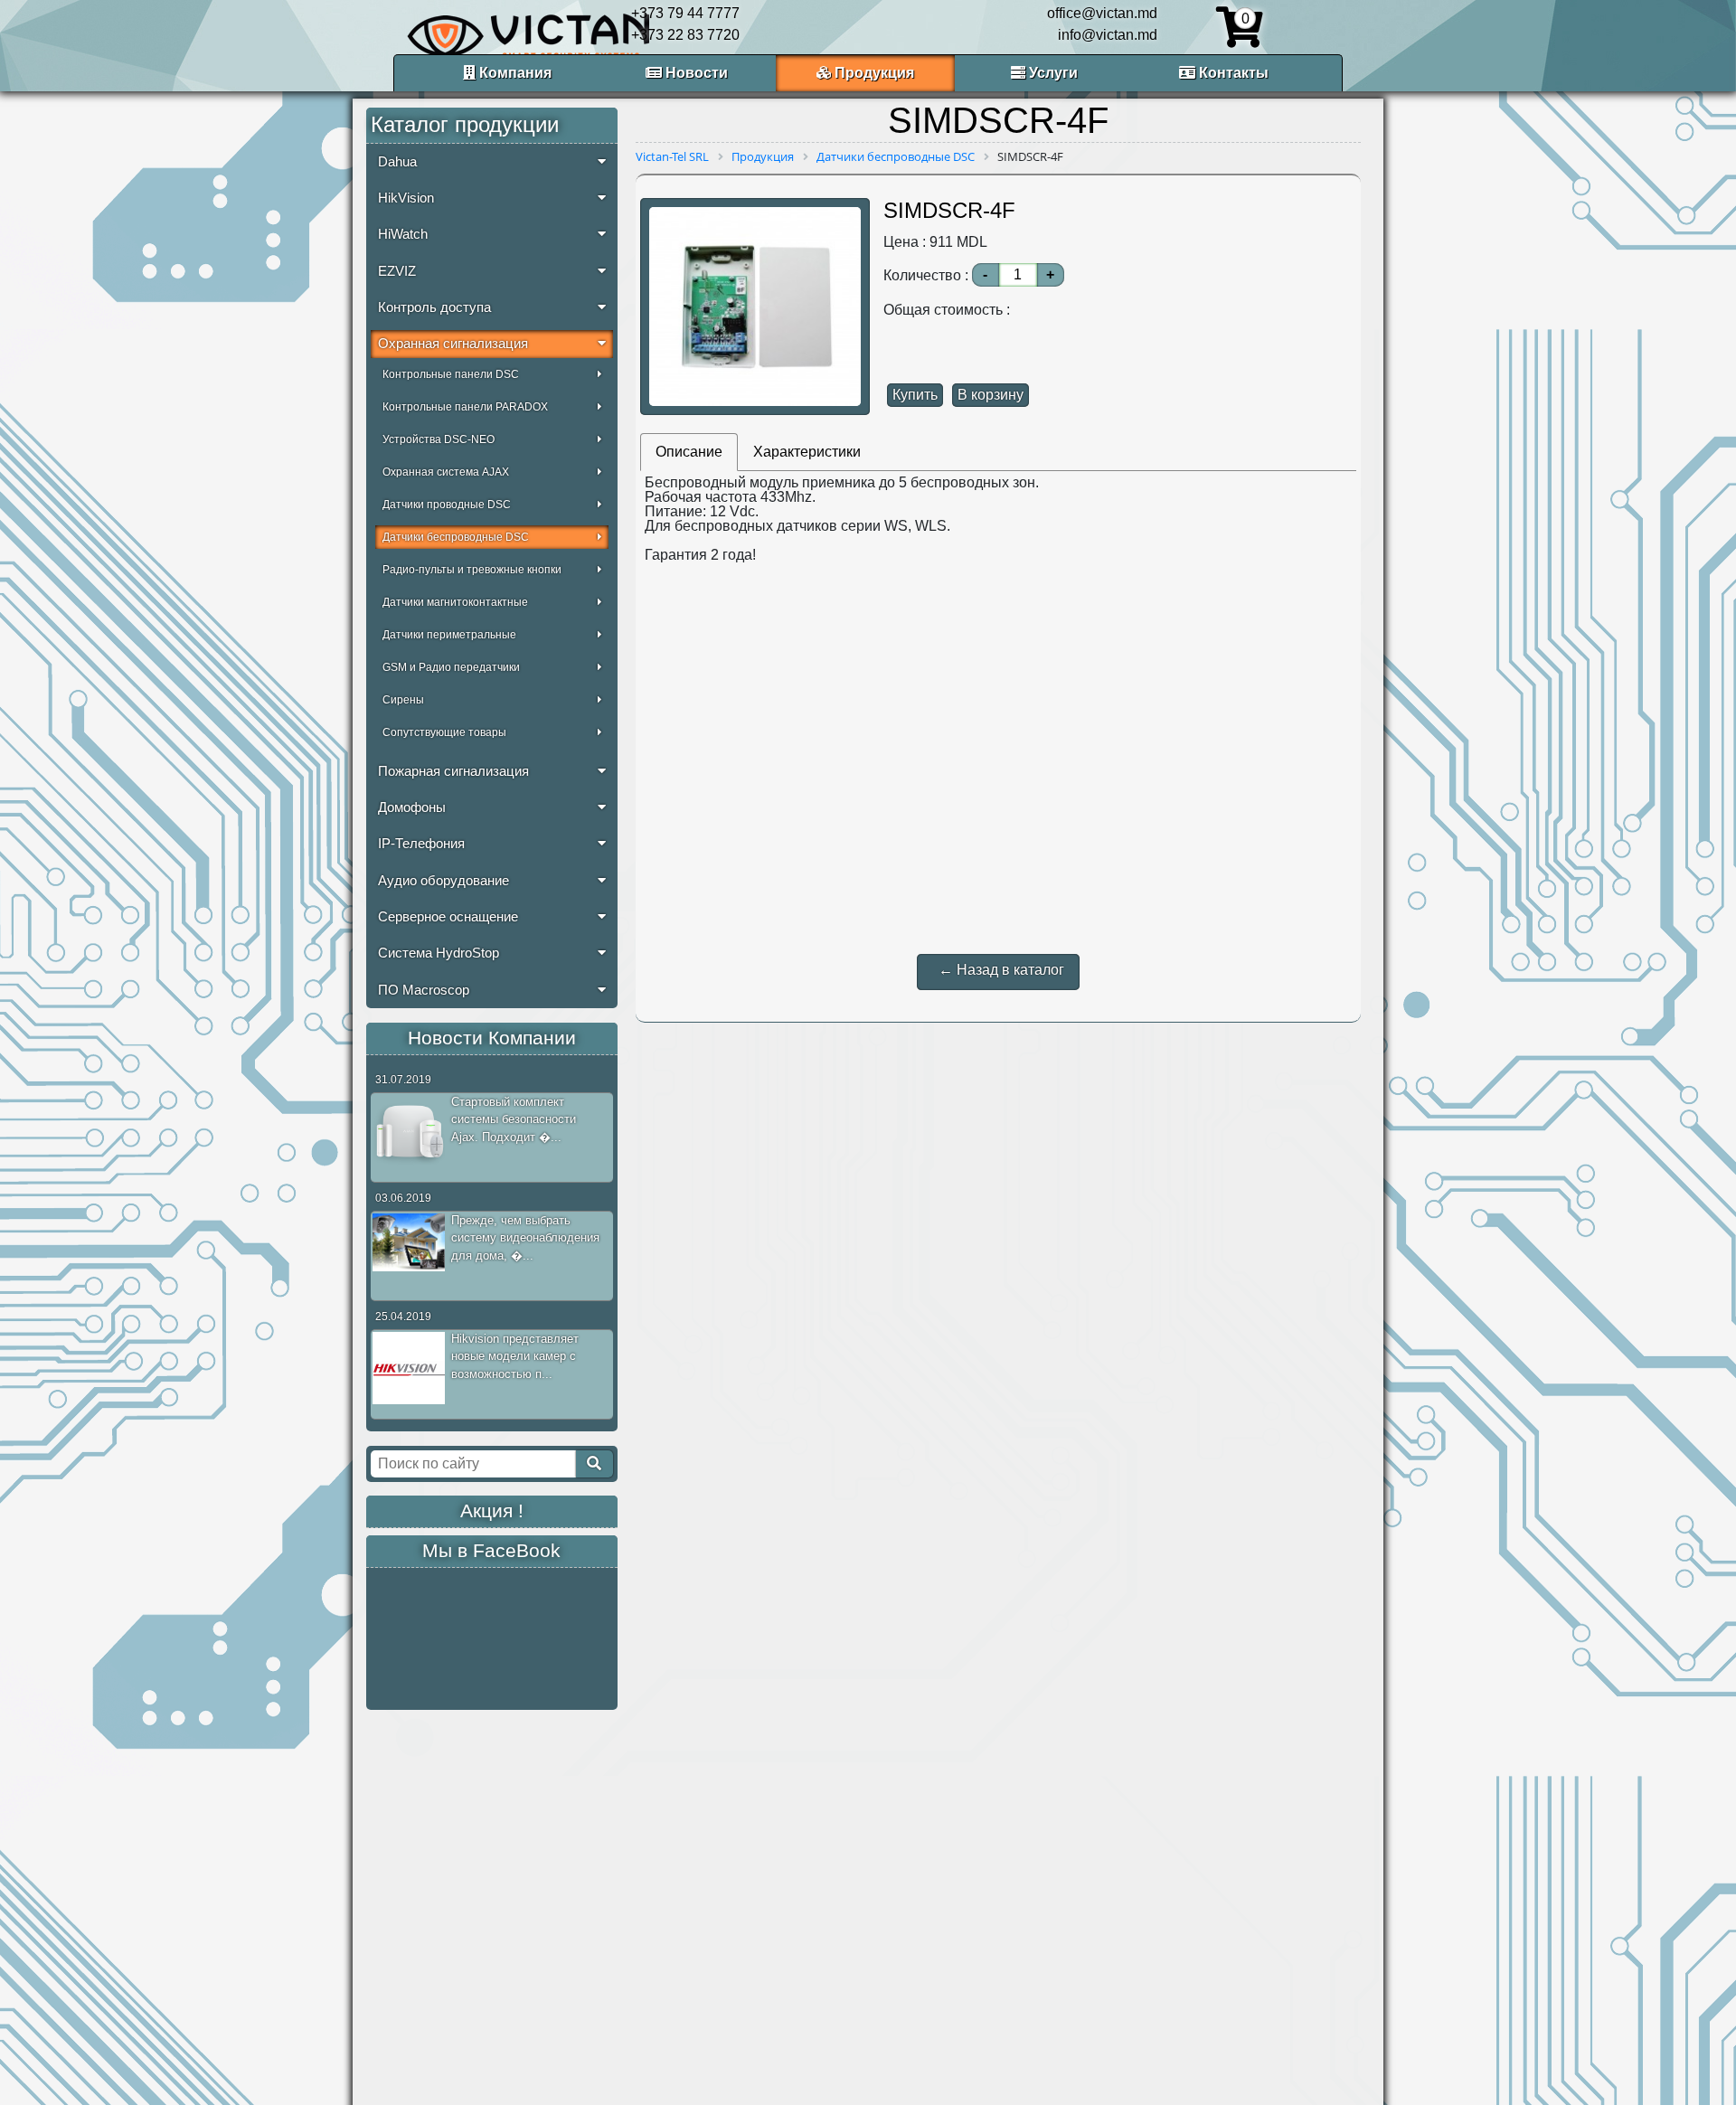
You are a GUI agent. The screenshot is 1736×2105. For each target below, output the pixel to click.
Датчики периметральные (449, 635)
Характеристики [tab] (807, 452)
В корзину (991, 395)
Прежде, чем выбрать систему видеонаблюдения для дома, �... (525, 1238)
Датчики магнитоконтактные (455, 602)
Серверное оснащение (448, 917)
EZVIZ (397, 271)
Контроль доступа (434, 307)
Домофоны (412, 807)
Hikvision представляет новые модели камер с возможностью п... (515, 1356)
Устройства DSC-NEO (439, 439)
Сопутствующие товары (444, 732)
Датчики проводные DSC (447, 505)
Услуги (1052, 73)
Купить (915, 395)
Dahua (397, 162)
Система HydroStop (439, 953)
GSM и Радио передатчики (451, 667)
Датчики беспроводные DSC (456, 537)
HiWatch (403, 234)
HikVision (406, 198)
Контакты (1232, 73)
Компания (514, 73)
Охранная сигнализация (453, 344)
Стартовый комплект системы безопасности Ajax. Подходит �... (514, 1119)
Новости (695, 73)
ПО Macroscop (424, 990)
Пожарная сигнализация (453, 771)
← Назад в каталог (1001, 970)
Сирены (403, 700)
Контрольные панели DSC (451, 374)
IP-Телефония (421, 844)
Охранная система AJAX (446, 472)
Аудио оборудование (443, 881)
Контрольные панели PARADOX (465, 407)
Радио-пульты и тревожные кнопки (472, 570)
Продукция (873, 73)
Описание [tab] (689, 452)
